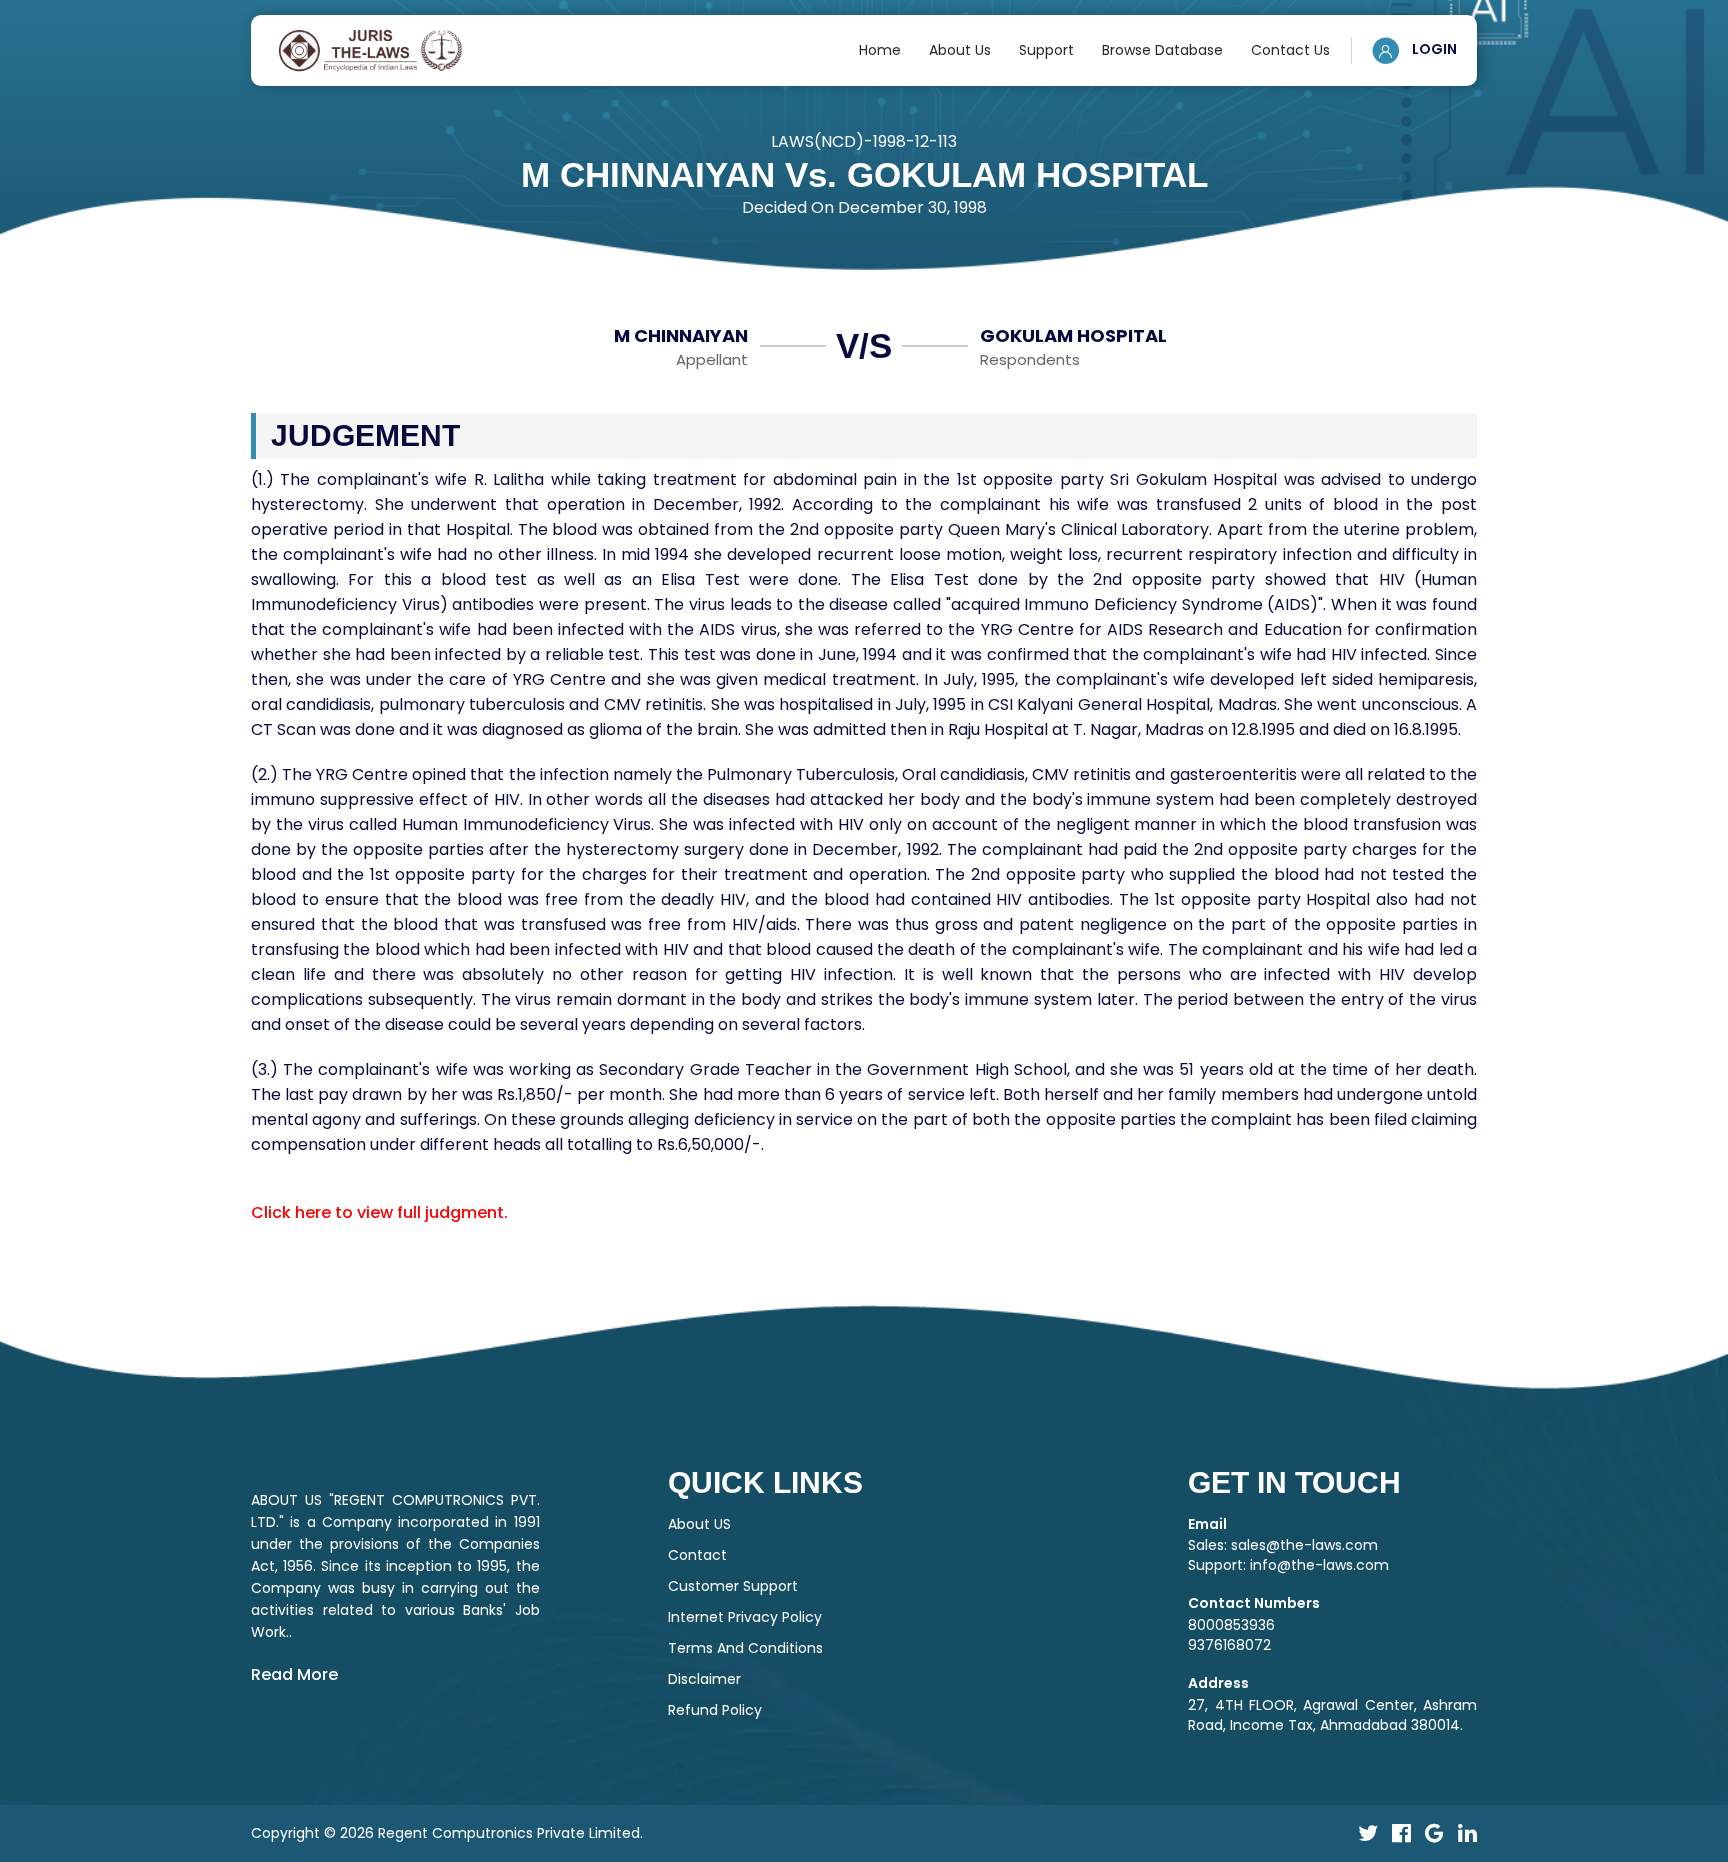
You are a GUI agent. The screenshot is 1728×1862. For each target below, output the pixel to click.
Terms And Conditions (745, 1648)
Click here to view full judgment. (379, 1212)
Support (1046, 50)
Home (880, 50)
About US (699, 1524)
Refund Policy (715, 1710)
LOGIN (1433, 49)
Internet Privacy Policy (745, 1617)
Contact (697, 1555)
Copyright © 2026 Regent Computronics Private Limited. (447, 1833)
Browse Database (1162, 50)
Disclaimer (704, 1679)
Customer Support (733, 1586)
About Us (960, 50)
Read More (294, 1674)
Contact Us (1290, 50)
